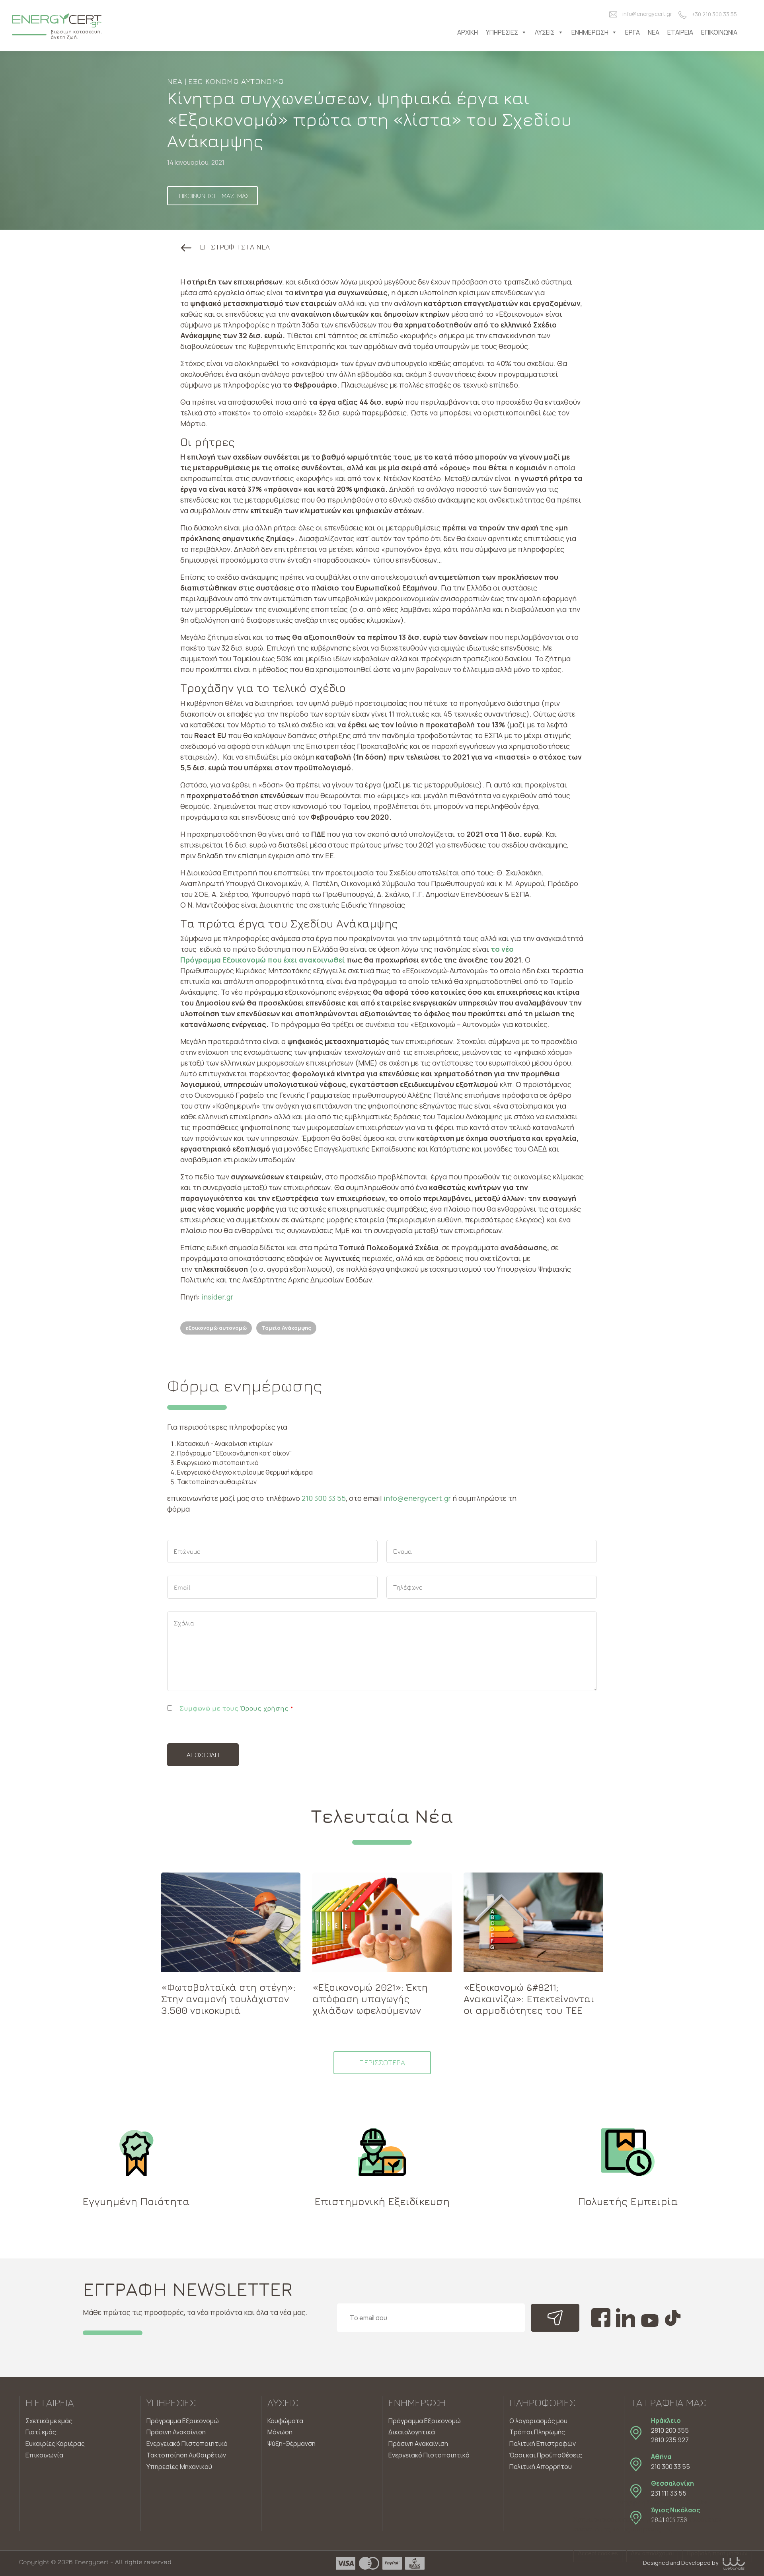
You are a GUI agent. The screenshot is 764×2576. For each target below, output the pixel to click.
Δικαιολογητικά (412, 2432)
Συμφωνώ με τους (236, 1708)
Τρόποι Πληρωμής (537, 2432)
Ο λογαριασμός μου (538, 2421)
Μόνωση (280, 2432)
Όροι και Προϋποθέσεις (546, 2455)
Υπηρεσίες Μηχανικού (179, 2467)
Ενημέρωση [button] (590, 32)
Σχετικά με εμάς (49, 2421)
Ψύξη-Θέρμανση (291, 2443)
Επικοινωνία (719, 32)
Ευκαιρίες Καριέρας (55, 2443)
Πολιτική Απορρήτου (541, 2467)
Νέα (654, 32)
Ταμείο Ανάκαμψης (286, 1328)
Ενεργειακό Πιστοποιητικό (187, 2443)
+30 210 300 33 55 (714, 14)
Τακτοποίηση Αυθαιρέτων (186, 2455)
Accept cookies (598, 2553)
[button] (225, 247)
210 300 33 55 (324, 1498)
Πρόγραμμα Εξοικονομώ (183, 2421)
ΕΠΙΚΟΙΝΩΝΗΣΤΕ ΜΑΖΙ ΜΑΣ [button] (212, 196)
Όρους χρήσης (264, 1708)
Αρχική (468, 32)
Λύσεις (545, 32)
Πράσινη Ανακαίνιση (176, 2432)
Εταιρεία (680, 32)
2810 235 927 (670, 2440)
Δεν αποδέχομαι (652, 2553)
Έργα (632, 32)
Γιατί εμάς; (42, 2432)
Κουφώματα (285, 2421)
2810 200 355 (670, 2430)
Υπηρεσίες (502, 32)
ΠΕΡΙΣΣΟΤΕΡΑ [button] (382, 2063)
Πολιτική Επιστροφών (543, 2443)
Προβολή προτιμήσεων (717, 2553)
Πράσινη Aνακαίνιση (418, 2443)
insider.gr (217, 1297)
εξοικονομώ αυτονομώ (216, 1328)
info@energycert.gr (647, 14)
